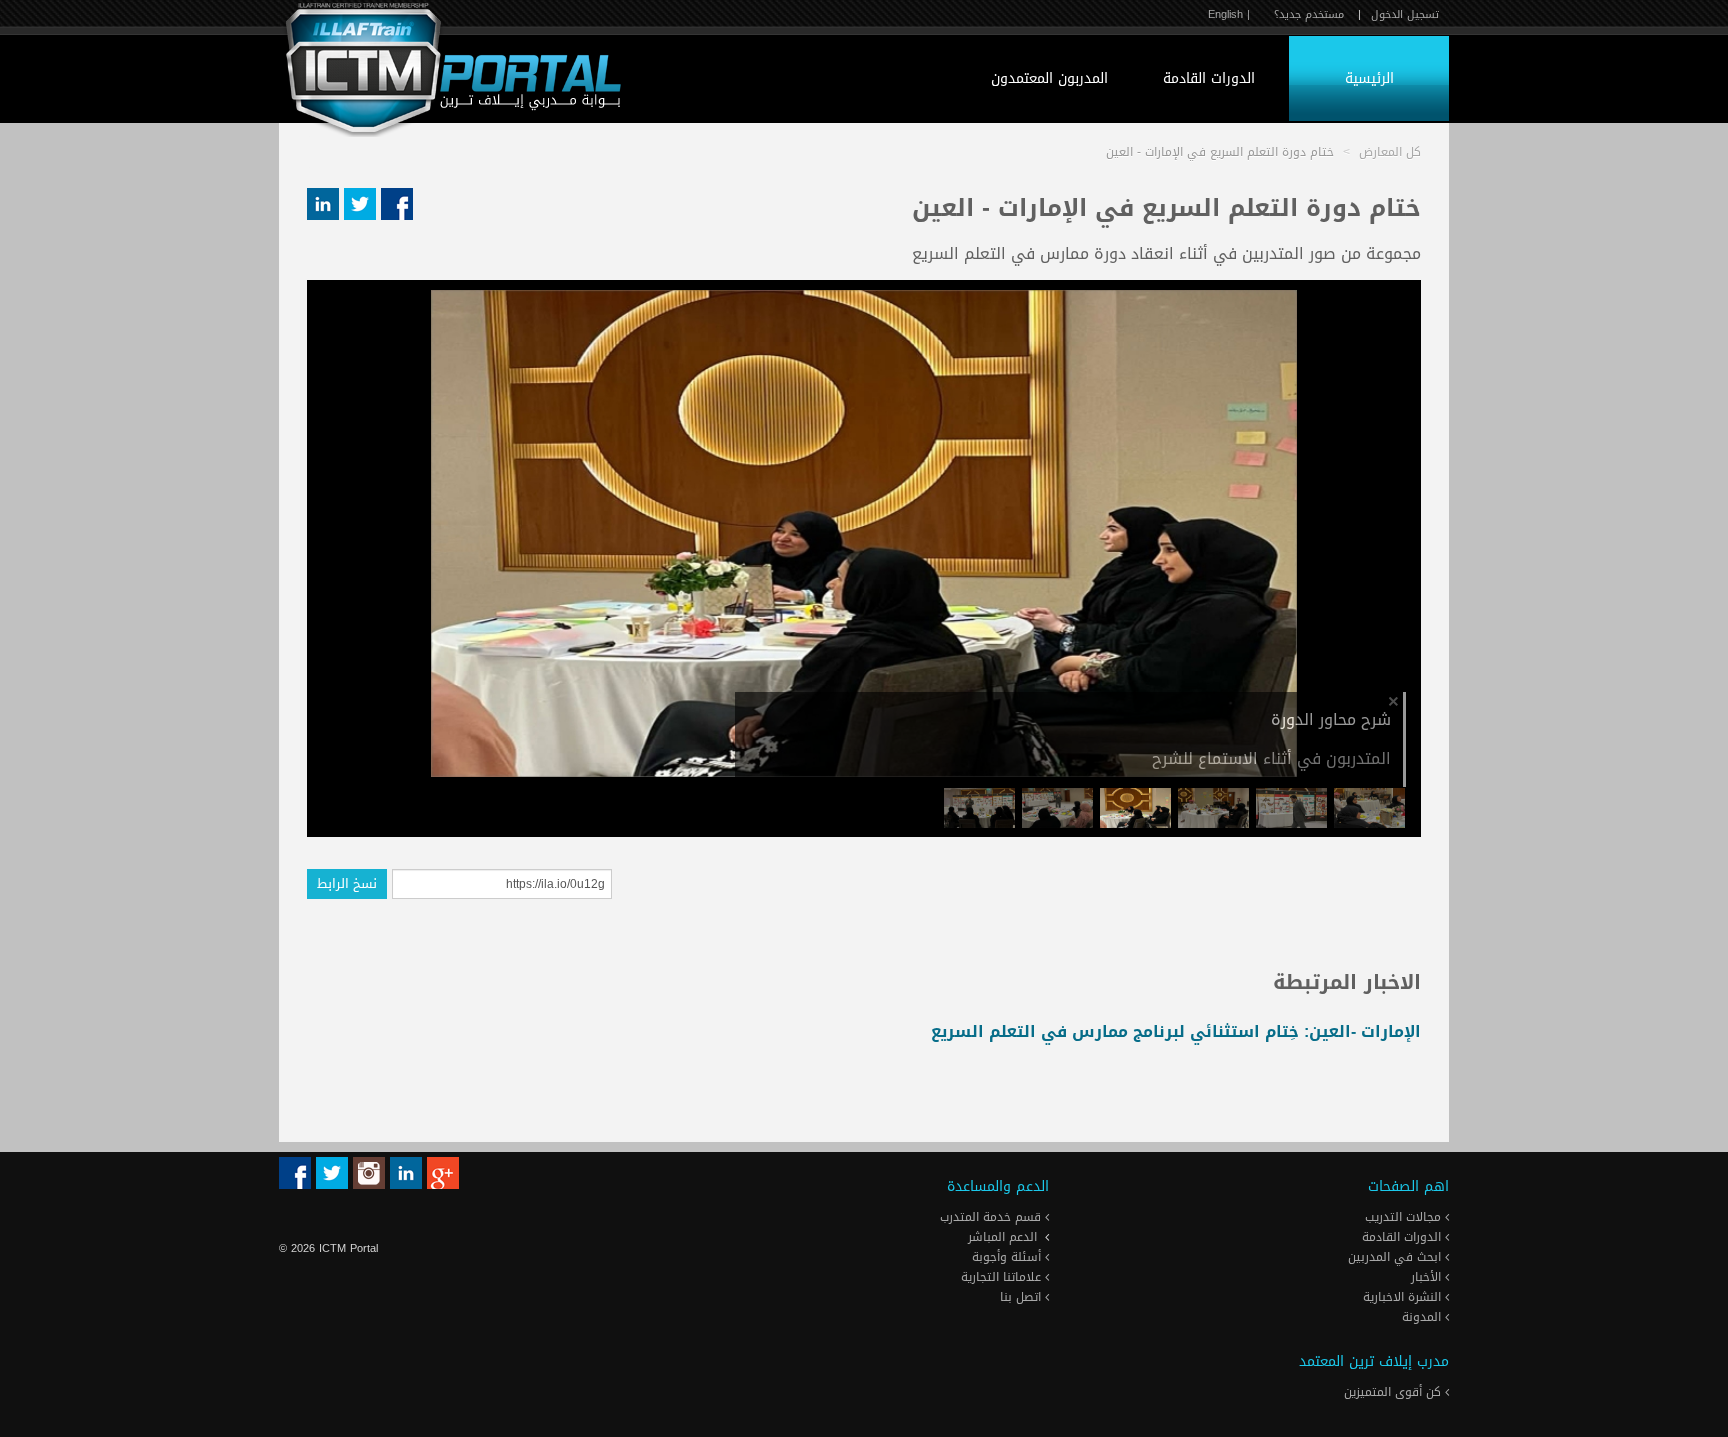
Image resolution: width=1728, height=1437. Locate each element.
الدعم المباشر (1002, 1237)
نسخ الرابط (347, 883)
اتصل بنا (1022, 1297)
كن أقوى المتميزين (1394, 1392)
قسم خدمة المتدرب (992, 1217)
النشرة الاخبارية (1404, 1297)
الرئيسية (1369, 78)
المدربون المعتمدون (1049, 78)
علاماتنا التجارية (1003, 1277)
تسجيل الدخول (1405, 14)
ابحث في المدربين (1396, 1257)
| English (1229, 14)
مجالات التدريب (1405, 1217)
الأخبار (1428, 1277)
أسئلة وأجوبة (1008, 1257)
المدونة (1423, 1317)
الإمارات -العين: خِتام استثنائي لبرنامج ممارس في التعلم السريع (1176, 1031)
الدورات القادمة (1209, 78)
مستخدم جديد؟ (1309, 14)
